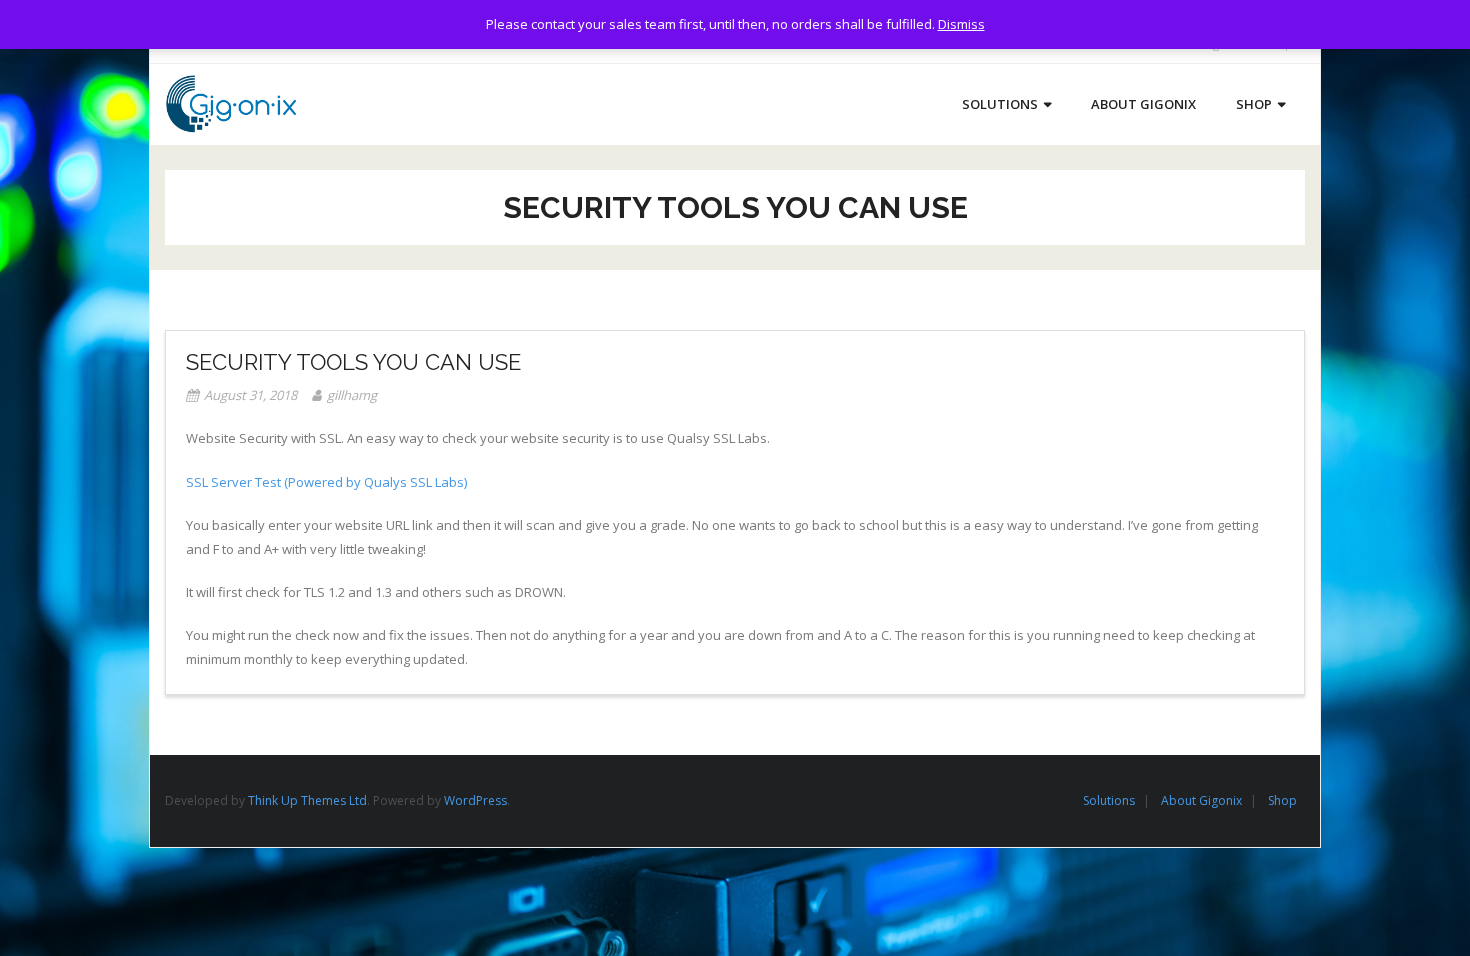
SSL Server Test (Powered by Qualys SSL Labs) (326, 482)
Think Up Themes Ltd (307, 800)
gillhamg (352, 395)
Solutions (1109, 800)
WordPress (475, 800)
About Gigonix (1201, 800)
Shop (1282, 800)
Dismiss (961, 24)
